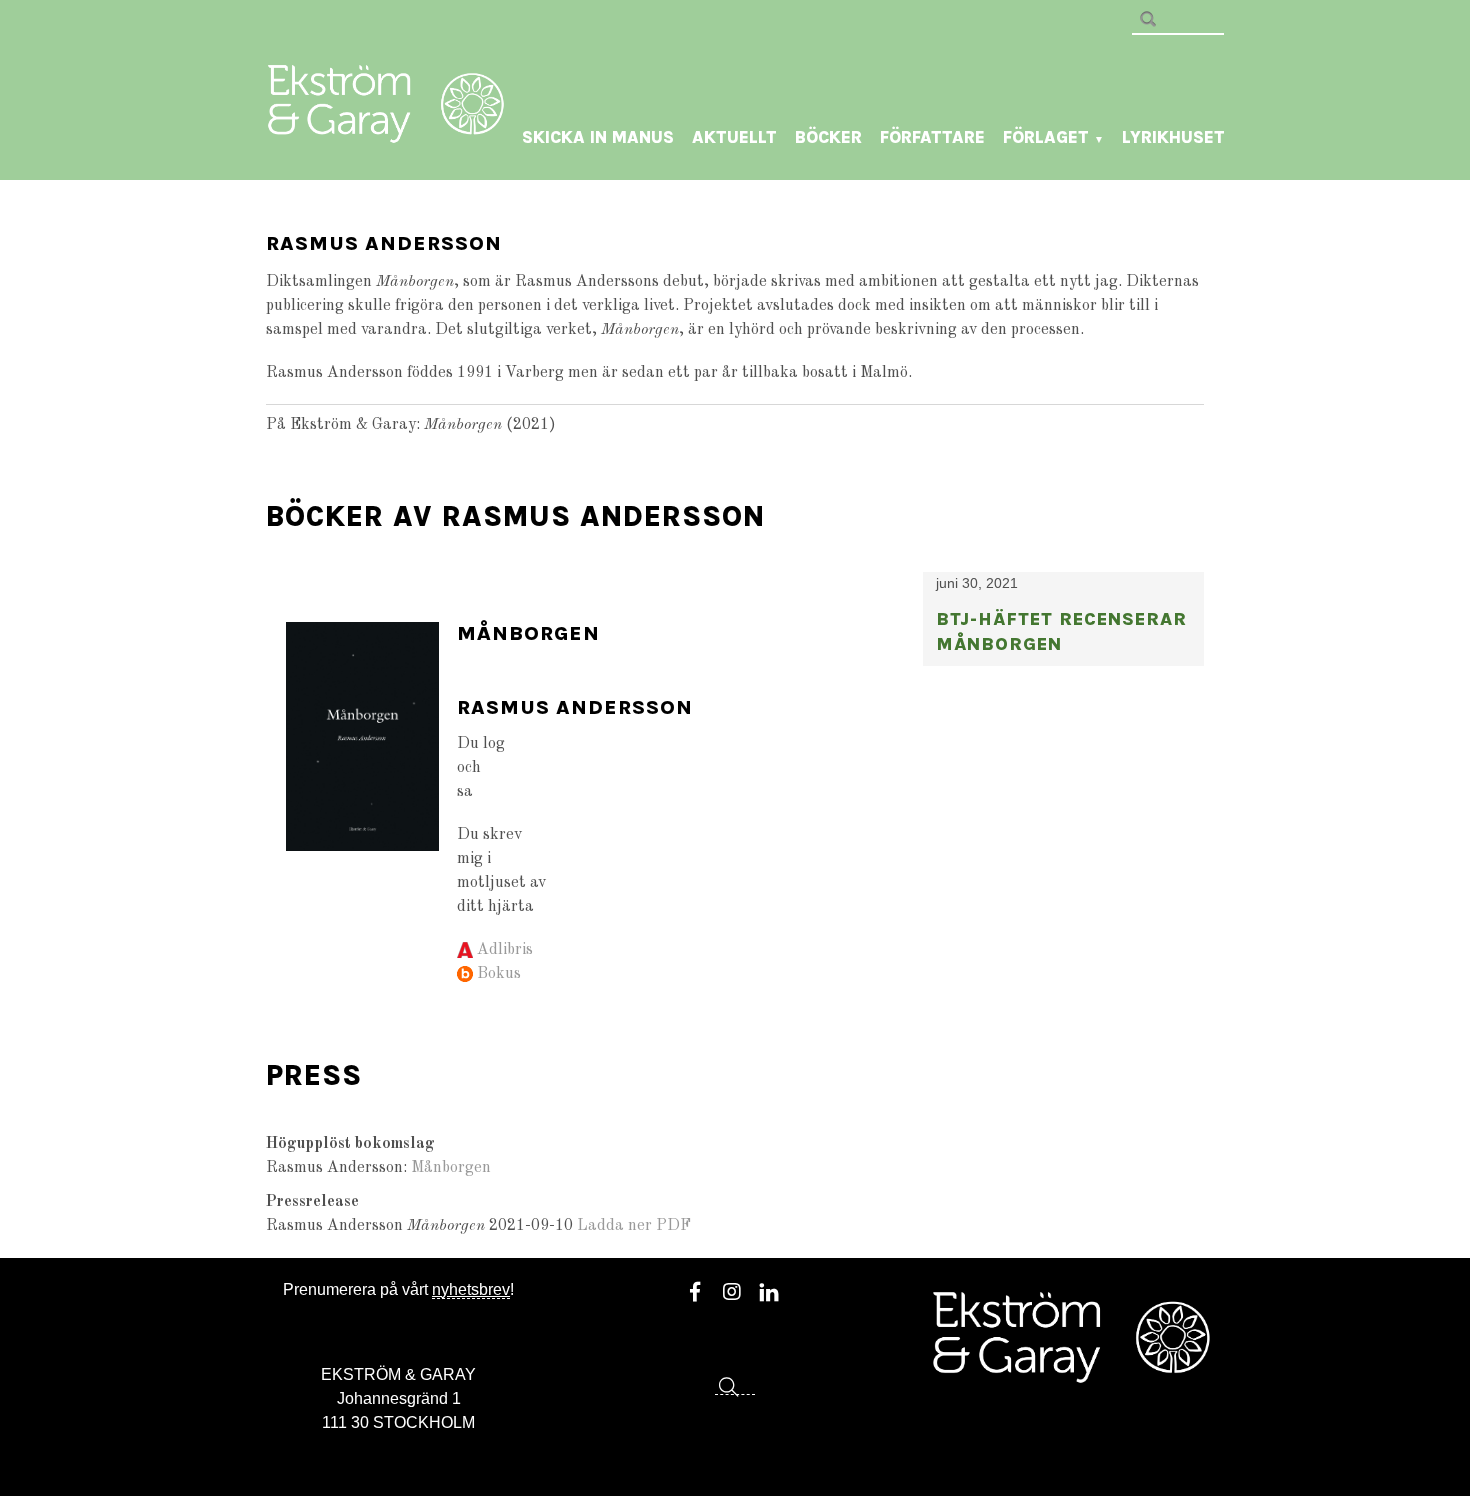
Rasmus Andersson (575, 707)
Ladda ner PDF (634, 1226)
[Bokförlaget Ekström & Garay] (386, 129)
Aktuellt (734, 137)
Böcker (828, 137)
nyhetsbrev (471, 1289)
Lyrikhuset (1173, 137)
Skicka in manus (598, 137)
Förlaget (1053, 137)
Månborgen (528, 633)
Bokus (499, 974)
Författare (932, 137)
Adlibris (505, 950)
